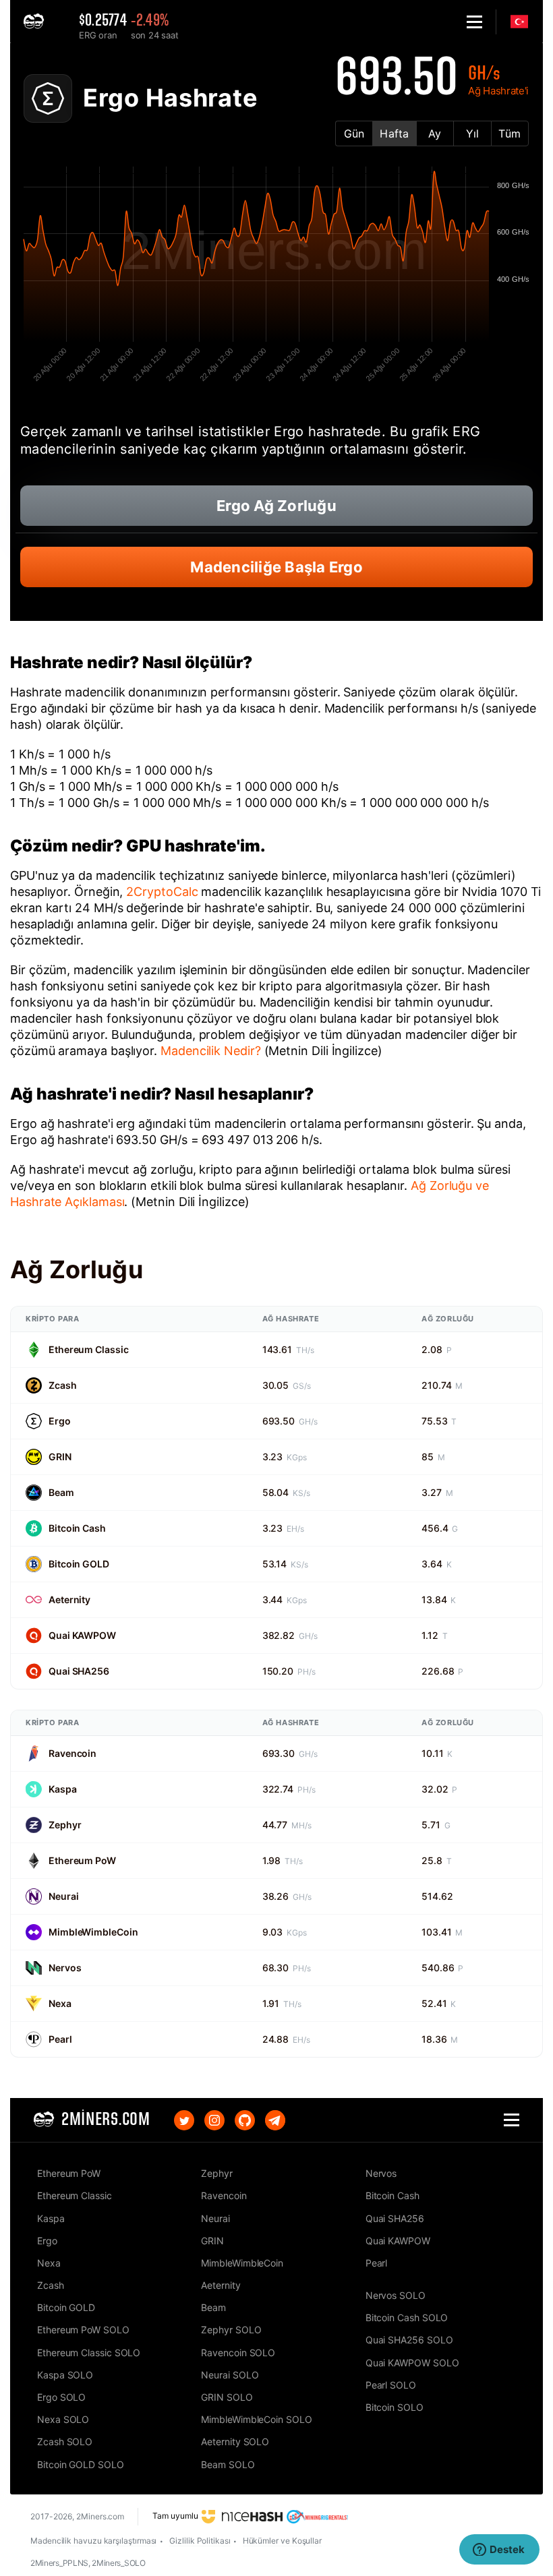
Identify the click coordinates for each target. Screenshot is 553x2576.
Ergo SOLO (61, 2397)
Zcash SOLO (65, 2442)
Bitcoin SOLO (395, 2407)
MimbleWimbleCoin (93, 1932)
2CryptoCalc (162, 892)
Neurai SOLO (230, 2375)
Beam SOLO (228, 2464)
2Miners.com (100, 2516)
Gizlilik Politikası (200, 2541)
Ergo (60, 1421)
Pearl (60, 2039)
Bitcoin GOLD (79, 1564)
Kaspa (63, 1789)
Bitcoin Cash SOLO (407, 2317)
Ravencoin (72, 1753)
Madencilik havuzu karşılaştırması (93, 2541)
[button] (474, 22)
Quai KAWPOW (82, 1635)
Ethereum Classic (88, 1349)
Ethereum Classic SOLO (89, 2353)
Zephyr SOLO (231, 2330)
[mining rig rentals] (317, 2516)
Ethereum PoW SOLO (83, 2330)
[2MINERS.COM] (37, 22)
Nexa (60, 2003)
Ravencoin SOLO (238, 2353)
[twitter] (184, 2120)
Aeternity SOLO (235, 2442)
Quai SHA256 (79, 1671)
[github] (245, 2120)
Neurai (63, 1896)
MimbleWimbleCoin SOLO (256, 2419)
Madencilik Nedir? (211, 1051)
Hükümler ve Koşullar (282, 2541)
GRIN (60, 1457)
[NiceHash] (242, 2516)
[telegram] (275, 2120)
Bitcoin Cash (77, 1528)
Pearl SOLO (391, 2385)
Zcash (63, 1385)
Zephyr (65, 1825)
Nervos (65, 1968)
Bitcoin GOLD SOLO (81, 2464)
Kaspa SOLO (65, 2375)
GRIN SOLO (227, 2397)
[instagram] (214, 2120)
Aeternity (69, 1599)
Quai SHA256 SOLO (409, 2340)
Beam (61, 1492)
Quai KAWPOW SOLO (412, 2363)
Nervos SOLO (396, 2295)
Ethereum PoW (82, 1860)
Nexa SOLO (63, 2419)
